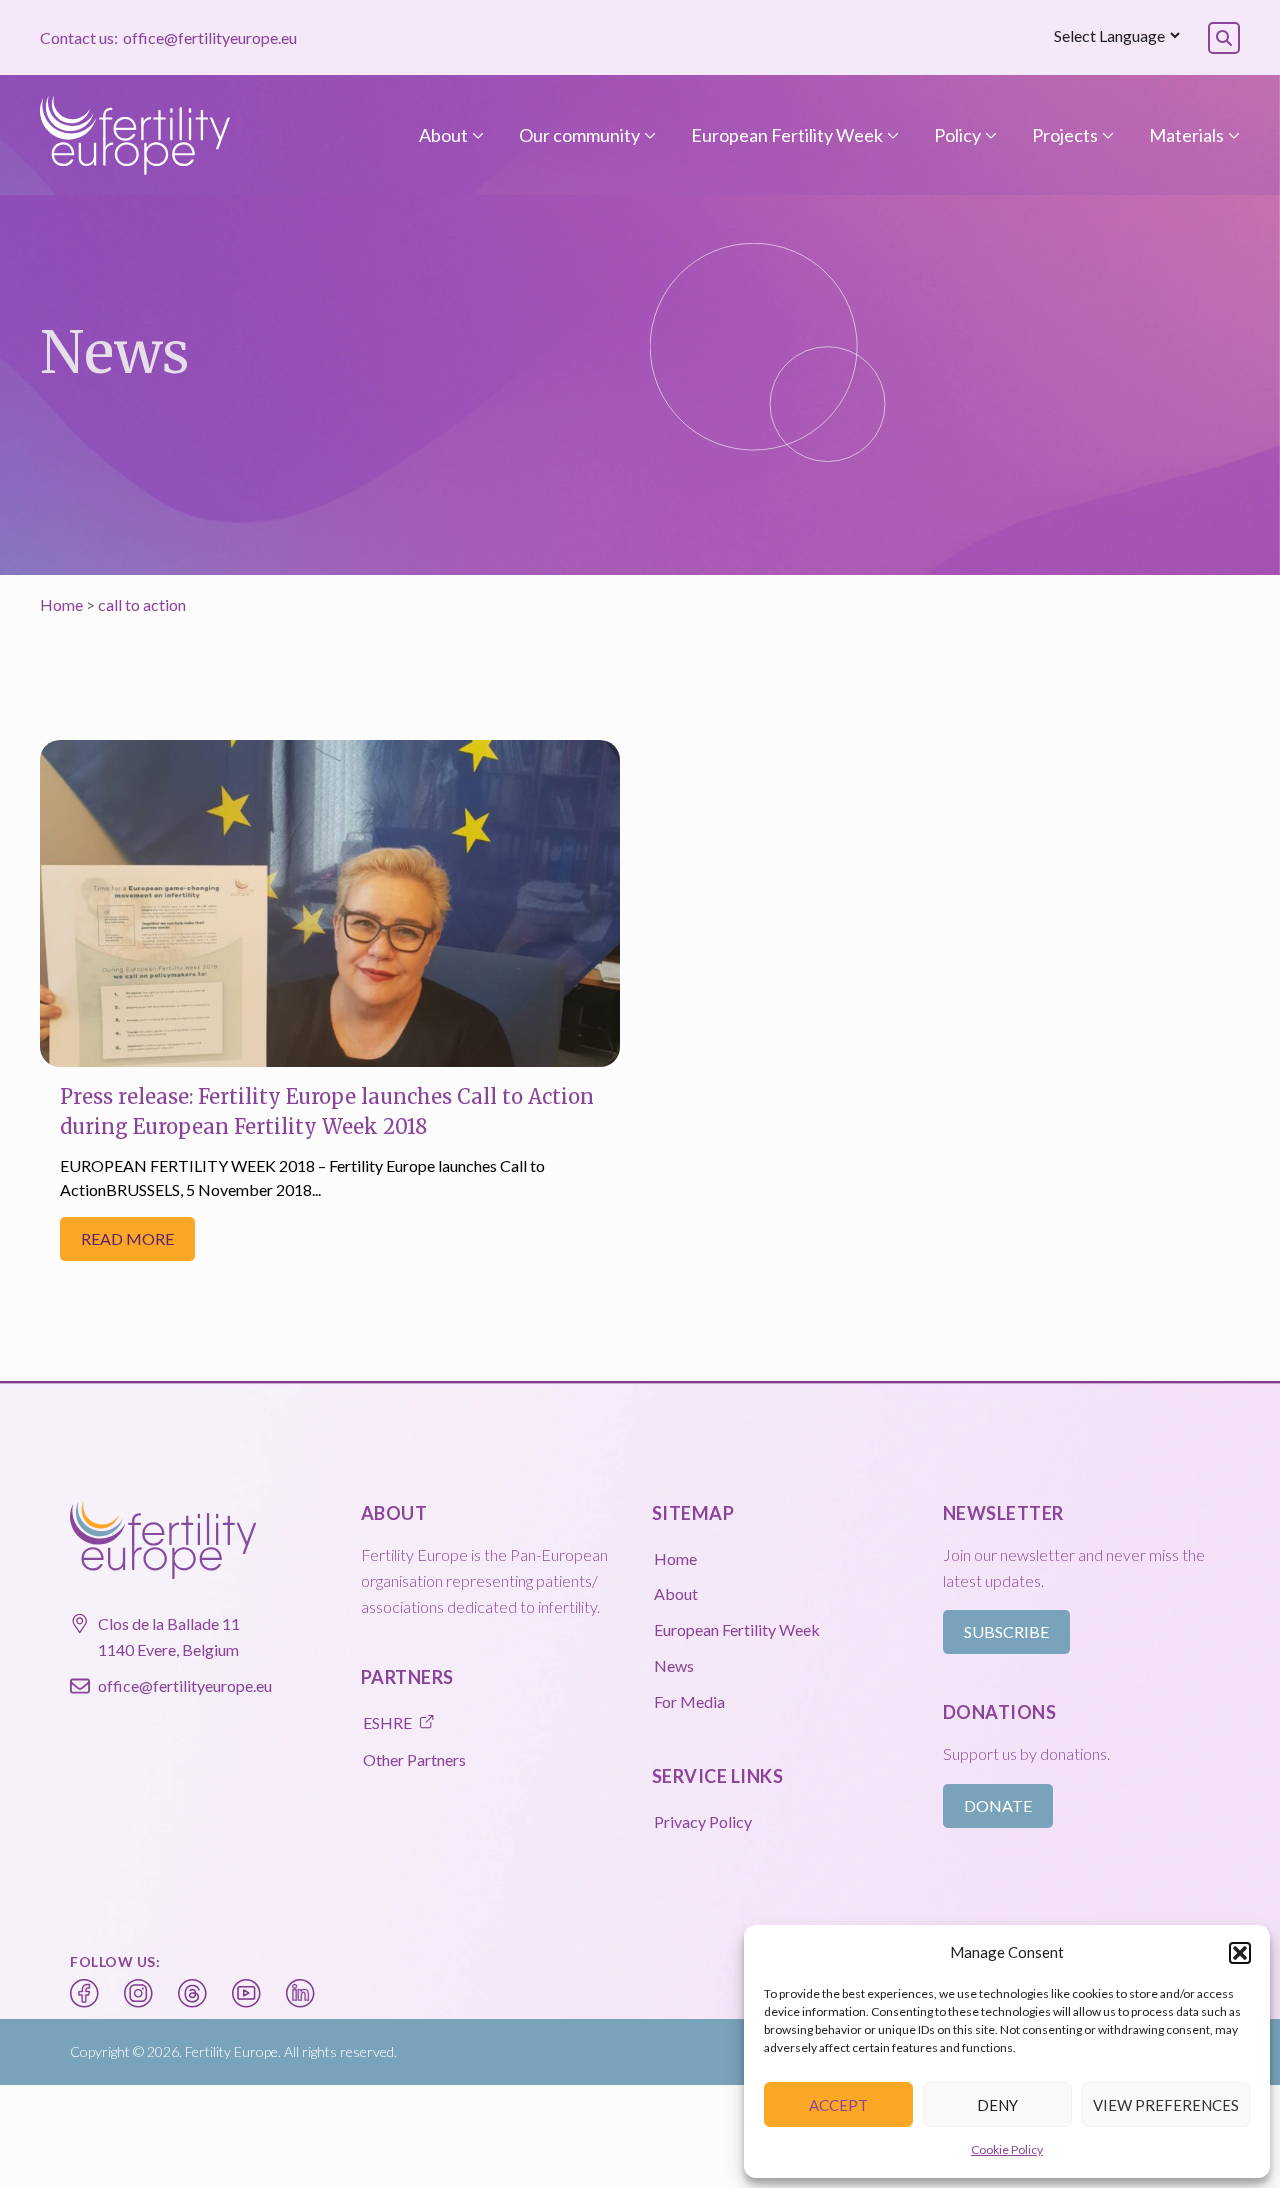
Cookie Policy (1007, 2149)
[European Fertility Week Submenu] (891, 135)
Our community (579, 135)
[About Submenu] (476, 135)
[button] (1240, 1953)
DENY (997, 2105)
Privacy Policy (703, 1821)
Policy (957, 135)
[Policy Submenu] (989, 135)
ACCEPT (838, 2105)
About (443, 135)
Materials (1186, 135)
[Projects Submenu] (1106, 135)
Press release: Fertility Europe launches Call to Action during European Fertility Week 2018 (327, 1111)
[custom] (85, 1994)
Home (61, 604)
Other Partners (414, 1759)
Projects (1065, 135)
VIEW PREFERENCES (1166, 2105)
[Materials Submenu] (1232, 135)
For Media (689, 1701)
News (674, 1665)
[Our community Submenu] (648, 135)
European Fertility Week (787, 135)
